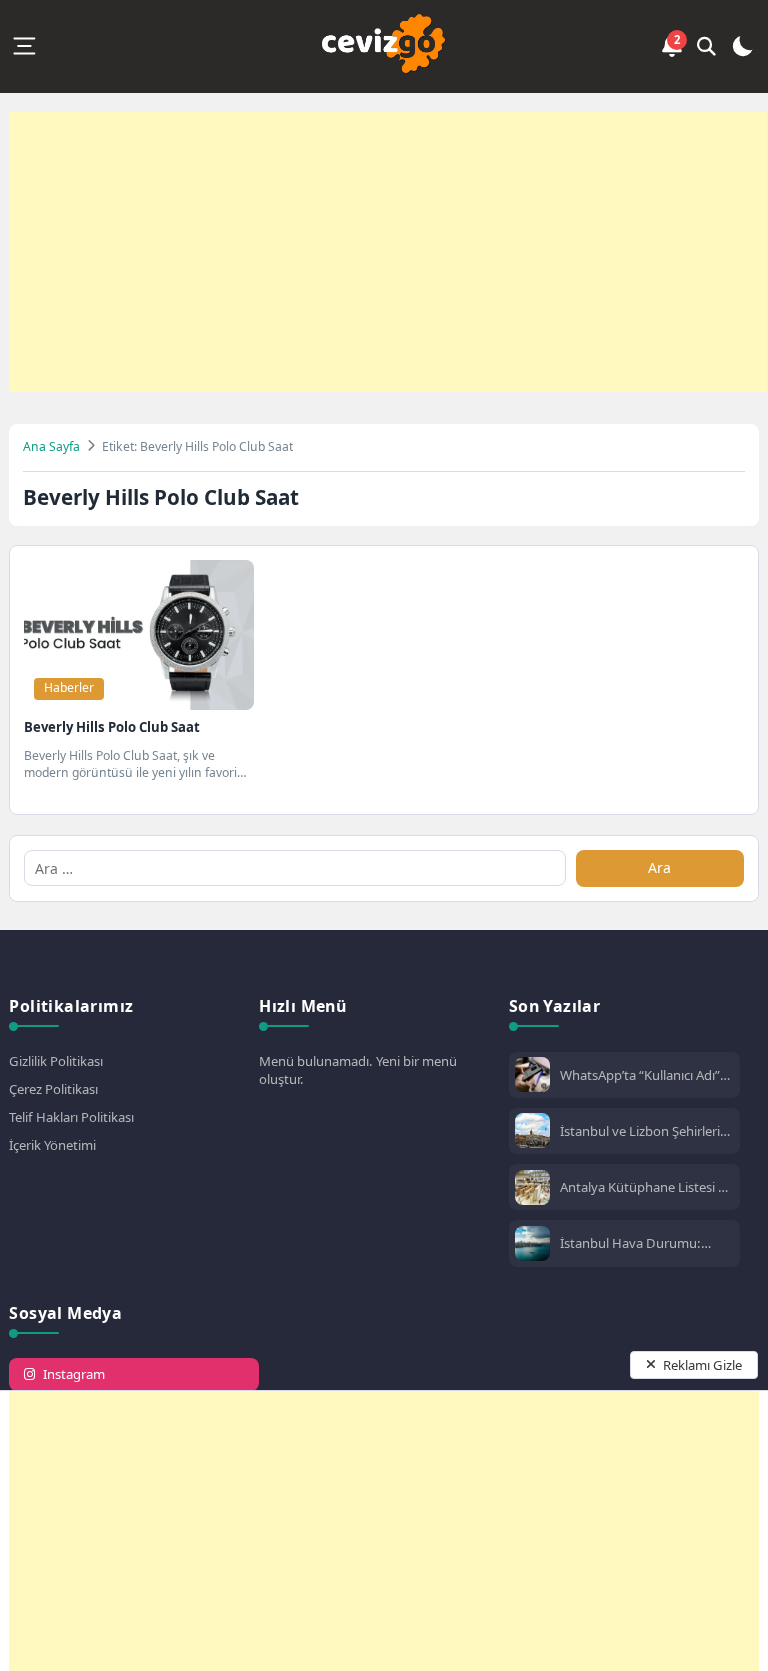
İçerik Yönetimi (52, 1145)
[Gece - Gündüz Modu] (742, 50)
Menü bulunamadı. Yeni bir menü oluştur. (358, 1070)
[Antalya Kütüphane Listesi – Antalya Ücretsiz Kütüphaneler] (532, 1189)
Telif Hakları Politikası (71, 1117)
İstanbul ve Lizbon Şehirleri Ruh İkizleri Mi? (640, 1131)
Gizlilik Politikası (56, 1061)
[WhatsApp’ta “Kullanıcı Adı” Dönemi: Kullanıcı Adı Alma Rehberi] (532, 1076)
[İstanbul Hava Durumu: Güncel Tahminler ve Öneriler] (532, 1245)
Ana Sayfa (51, 446)
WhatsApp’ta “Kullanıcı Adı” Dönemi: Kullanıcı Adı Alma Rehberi (640, 1075)
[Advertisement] (388, 252)
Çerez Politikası (53, 1089)
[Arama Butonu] (707, 46)
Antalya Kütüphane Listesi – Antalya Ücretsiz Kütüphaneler (642, 1187)
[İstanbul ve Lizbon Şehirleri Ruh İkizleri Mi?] (532, 1132)
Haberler (69, 687)
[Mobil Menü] (24, 46)
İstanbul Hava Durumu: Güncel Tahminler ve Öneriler (646, 1243)
